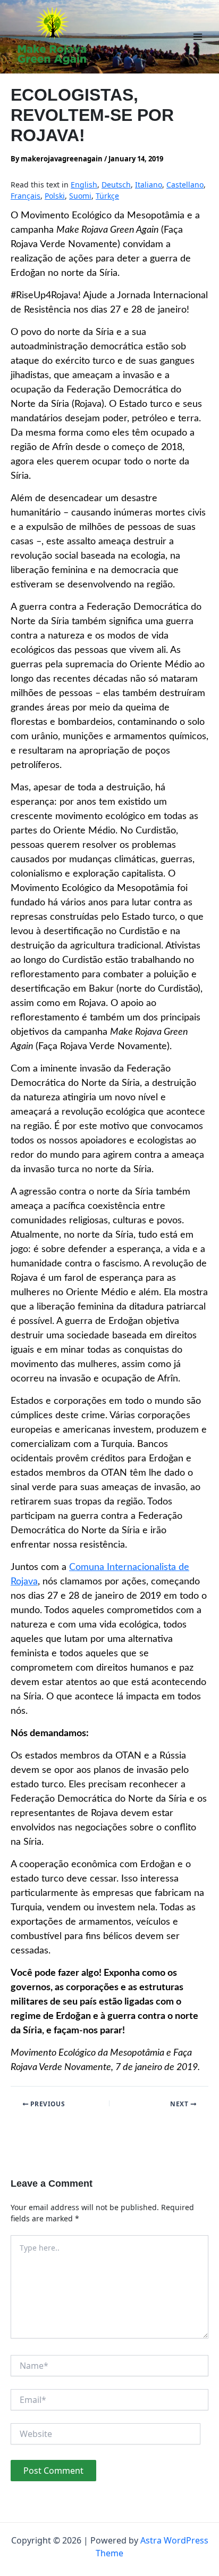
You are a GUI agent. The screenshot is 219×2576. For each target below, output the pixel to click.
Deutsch (116, 185)
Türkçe (107, 196)
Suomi (80, 196)
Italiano (149, 185)
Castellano (185, 185)
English (84, 185)
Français (26, 196)
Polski (55, 196)
